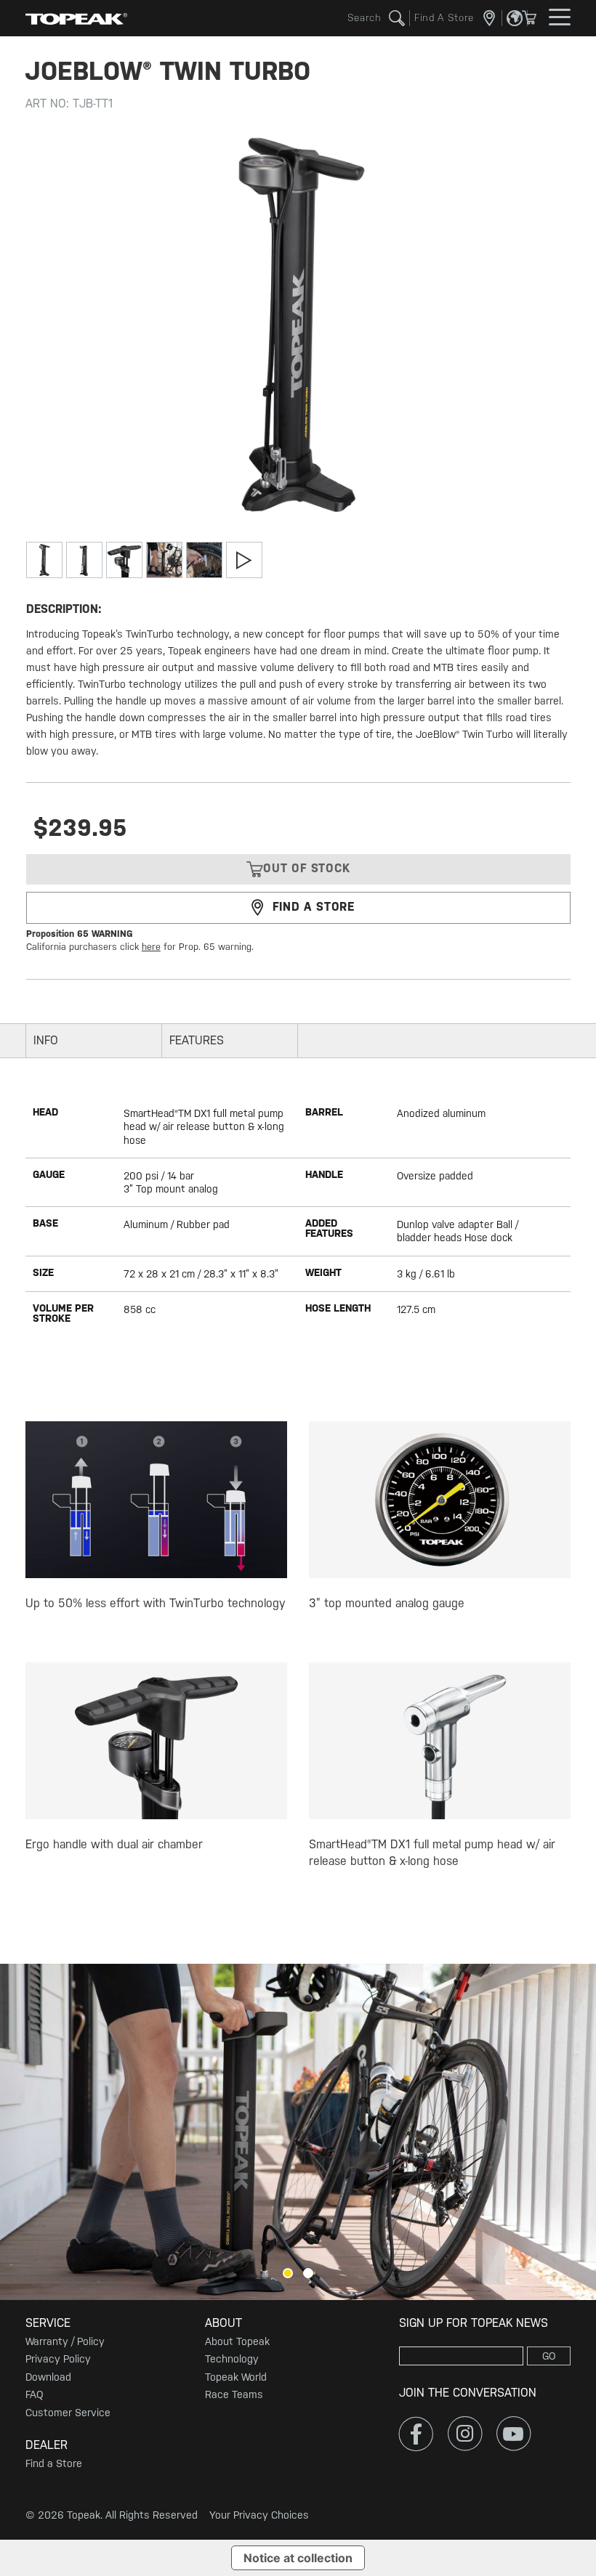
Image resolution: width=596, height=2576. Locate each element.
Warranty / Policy (65, 2341)
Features (197, 1040)
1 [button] (288, 2273)
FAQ (34, 2394)
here (151, 947)
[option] (298, 2132)
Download (48, 2377)
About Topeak (237, 2341)
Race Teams (234, 2394)
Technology (232, 2359)
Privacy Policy (58, 2359)
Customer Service (68, 2413)
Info (46, 1040)
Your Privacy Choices (259, 2515)
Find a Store (54, 2463)
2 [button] (308, 2273)
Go (549, 2356)
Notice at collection (298, 2558)
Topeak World (236, 2377)
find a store (314, 907)
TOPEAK (76, 18)
